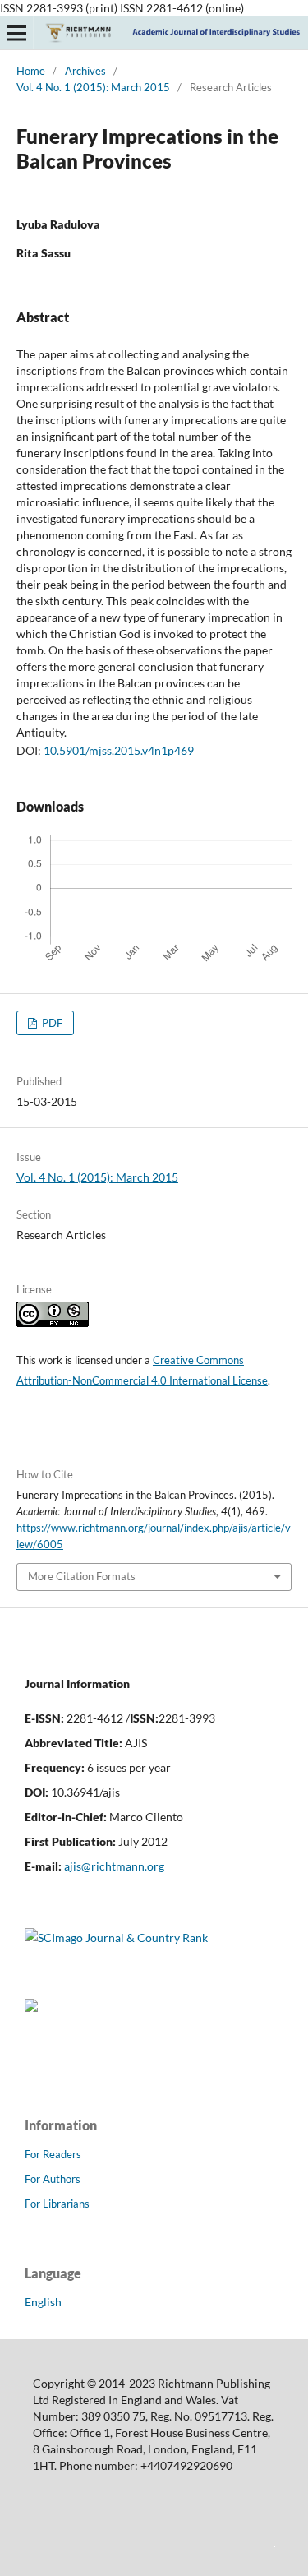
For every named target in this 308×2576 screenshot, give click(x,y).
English (43, 2302)
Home (31, 71)
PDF (51, 1023)
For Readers (53, 2154)
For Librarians (57, 2204)
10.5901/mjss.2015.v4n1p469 (119, 750)
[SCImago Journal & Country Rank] (116, 1938)
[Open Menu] (16, 33)
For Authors (53, 2179)
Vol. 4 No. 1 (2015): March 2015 (93, 87)
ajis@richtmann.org (114, 1866)
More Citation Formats (82, 1576)
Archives (85, 71)
